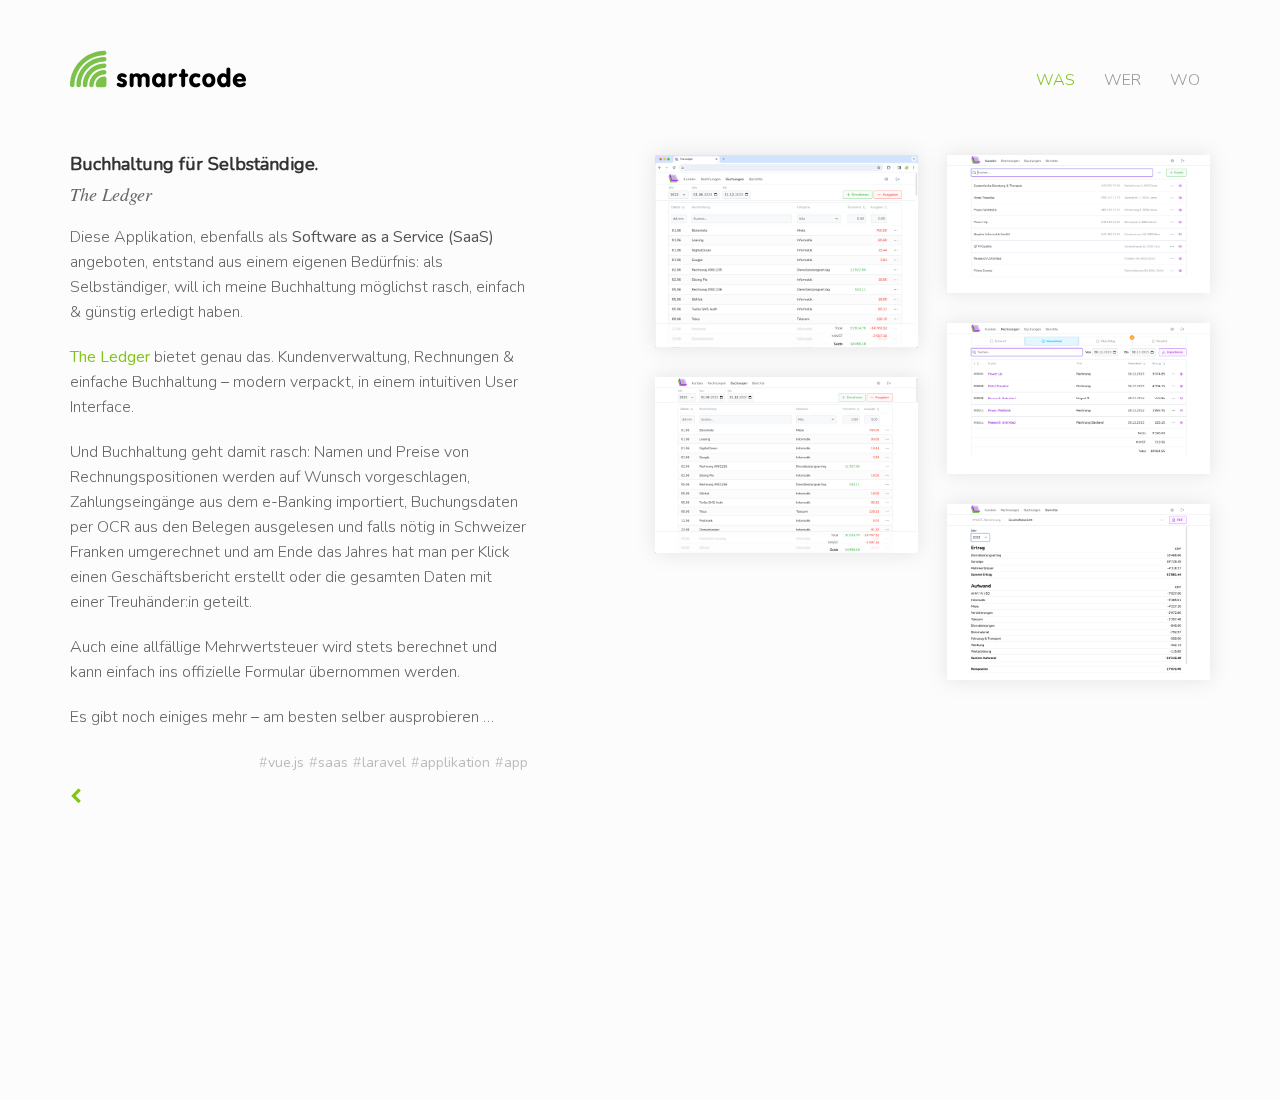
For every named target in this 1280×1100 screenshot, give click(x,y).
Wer (1122, 80)
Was (1055, 80)
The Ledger (110, 357)
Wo (1185, 80)
